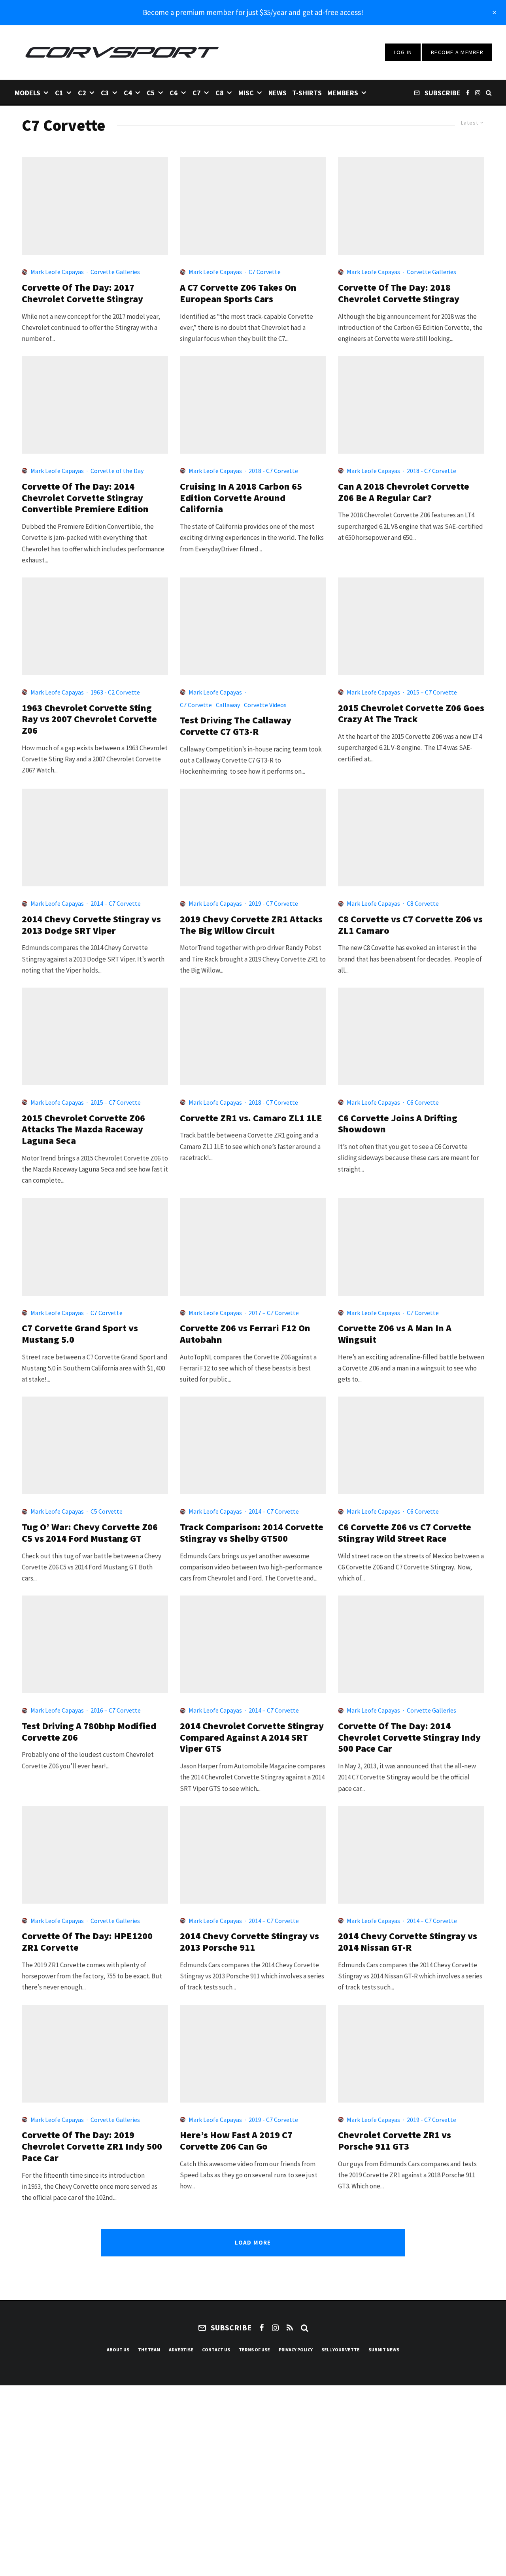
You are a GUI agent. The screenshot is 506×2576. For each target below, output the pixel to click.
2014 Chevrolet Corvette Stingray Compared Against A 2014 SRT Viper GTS (252, 1738)
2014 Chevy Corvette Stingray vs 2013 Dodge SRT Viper (91, 925)
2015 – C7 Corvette (432, 692)
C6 (174, 93)
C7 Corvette (265, 272)
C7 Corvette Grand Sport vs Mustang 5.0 (80, 1334)
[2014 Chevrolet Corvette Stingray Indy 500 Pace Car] (411, 1644)
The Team (149, 2350)
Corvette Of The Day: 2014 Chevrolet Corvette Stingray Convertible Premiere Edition (85, 498)
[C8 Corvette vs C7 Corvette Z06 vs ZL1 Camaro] (411, 838)
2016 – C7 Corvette (116, 1710)
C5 (151, 93)
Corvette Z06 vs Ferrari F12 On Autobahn (245, 1334)
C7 (197, 93)
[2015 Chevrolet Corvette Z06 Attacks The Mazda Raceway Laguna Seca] (95, 1036)
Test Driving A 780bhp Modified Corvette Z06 (89, 1732)
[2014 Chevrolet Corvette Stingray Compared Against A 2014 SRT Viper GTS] (253, 1644)
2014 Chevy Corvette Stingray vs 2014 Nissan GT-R (408, 1942)
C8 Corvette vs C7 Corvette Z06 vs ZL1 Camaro (410, 925)
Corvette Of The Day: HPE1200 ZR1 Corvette (87, 1942)
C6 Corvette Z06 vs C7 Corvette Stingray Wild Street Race (405, 1533)
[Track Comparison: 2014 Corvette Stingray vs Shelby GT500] (253, 1445)
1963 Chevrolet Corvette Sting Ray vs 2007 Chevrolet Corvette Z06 (89, 719)
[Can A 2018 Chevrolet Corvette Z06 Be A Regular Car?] (411, 405)
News (278, 93)
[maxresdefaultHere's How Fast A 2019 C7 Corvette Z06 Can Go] (253, 2054)
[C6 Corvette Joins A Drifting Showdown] (411, 1036)
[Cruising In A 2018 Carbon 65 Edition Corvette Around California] (253, 405)
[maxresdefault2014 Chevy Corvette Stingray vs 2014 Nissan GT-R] (411, 1855)
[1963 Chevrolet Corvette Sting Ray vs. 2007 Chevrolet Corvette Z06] (95, 626)
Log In (403, 52)
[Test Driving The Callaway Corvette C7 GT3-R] (253, 626)
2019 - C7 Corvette (273, 903)
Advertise (181, 2350)
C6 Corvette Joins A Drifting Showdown (398, 1124)
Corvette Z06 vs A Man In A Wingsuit (395, 1334)
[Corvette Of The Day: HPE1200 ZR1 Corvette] (95, 1855)
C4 (128, 93)
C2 (82, 93)
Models (27, 93)
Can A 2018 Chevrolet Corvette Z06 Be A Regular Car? (404, 492)
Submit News (384, 2350)
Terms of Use (254, 2350)
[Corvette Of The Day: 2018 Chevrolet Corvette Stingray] (411, 206)
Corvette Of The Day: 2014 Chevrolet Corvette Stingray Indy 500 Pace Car (409, 1738)
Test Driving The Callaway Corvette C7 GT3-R (236, 726)
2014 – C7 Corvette (116, 903)
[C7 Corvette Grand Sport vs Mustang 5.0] (95, 1247)
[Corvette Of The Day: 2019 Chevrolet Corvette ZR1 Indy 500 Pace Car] (95, 2054)
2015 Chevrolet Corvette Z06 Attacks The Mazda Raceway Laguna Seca (83, 1130)
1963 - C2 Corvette (115, 692)
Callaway (228, 705)
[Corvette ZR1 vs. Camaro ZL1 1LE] (253, 1036)
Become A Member (457, 52)
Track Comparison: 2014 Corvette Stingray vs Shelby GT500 (252, 1533)
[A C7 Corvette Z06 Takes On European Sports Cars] (253, 206)
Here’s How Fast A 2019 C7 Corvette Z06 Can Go (236, 2141)
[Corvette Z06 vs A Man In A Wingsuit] (411, 1247)
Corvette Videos (265, 705)
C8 (220, 93)
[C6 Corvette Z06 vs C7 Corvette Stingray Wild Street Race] (411, 1445)
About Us (118, 2350)
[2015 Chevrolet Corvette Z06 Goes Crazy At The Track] (411, 626)
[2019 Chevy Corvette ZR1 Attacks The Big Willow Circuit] (253, 838)
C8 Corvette (423, 903)
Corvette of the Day (117, 471)
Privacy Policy (296, 2350)
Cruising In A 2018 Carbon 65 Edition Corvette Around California (241, 498)
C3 (105, 93)
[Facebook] (468, 92)
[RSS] (290, 2328)
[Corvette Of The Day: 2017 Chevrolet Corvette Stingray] (95, 206)
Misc (246, 93)
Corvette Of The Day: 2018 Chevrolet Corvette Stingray (399, 293)
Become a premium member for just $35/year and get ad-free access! (253, 12)
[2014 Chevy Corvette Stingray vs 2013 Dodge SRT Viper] (95, 838)
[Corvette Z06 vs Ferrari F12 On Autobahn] (253, 1247)
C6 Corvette (423, 1102)
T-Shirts (307, 93)
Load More (253, 2242)
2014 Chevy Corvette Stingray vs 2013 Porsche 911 (249, 1942)
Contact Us (216, 2350)
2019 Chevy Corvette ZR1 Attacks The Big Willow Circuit (251, 925)
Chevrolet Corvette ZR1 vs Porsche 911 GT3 (395, 2141)
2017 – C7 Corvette (274, 1313)
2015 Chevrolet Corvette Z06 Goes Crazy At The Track (411, 714)
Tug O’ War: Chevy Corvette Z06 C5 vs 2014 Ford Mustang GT (90, 1533)
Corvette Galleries (115, 272)
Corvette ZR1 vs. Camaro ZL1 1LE (251, 1118)
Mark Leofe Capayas (57, 272)
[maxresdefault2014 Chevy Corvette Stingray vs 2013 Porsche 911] (253, 1855)
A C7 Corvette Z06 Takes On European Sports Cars (238, 293)
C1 (59, 93)
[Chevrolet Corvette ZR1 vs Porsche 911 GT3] (411, 2054)
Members (343, 93)
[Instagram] (478, 92)
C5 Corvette (107, 1511)
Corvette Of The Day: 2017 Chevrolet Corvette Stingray (82, 293)
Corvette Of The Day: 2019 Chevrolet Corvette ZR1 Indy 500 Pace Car (92, 2146)
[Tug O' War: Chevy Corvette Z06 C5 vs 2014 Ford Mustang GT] (95, 1445)
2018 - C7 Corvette (273, 471)
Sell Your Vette (341, 2350)
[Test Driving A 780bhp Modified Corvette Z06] (95, 1644)
